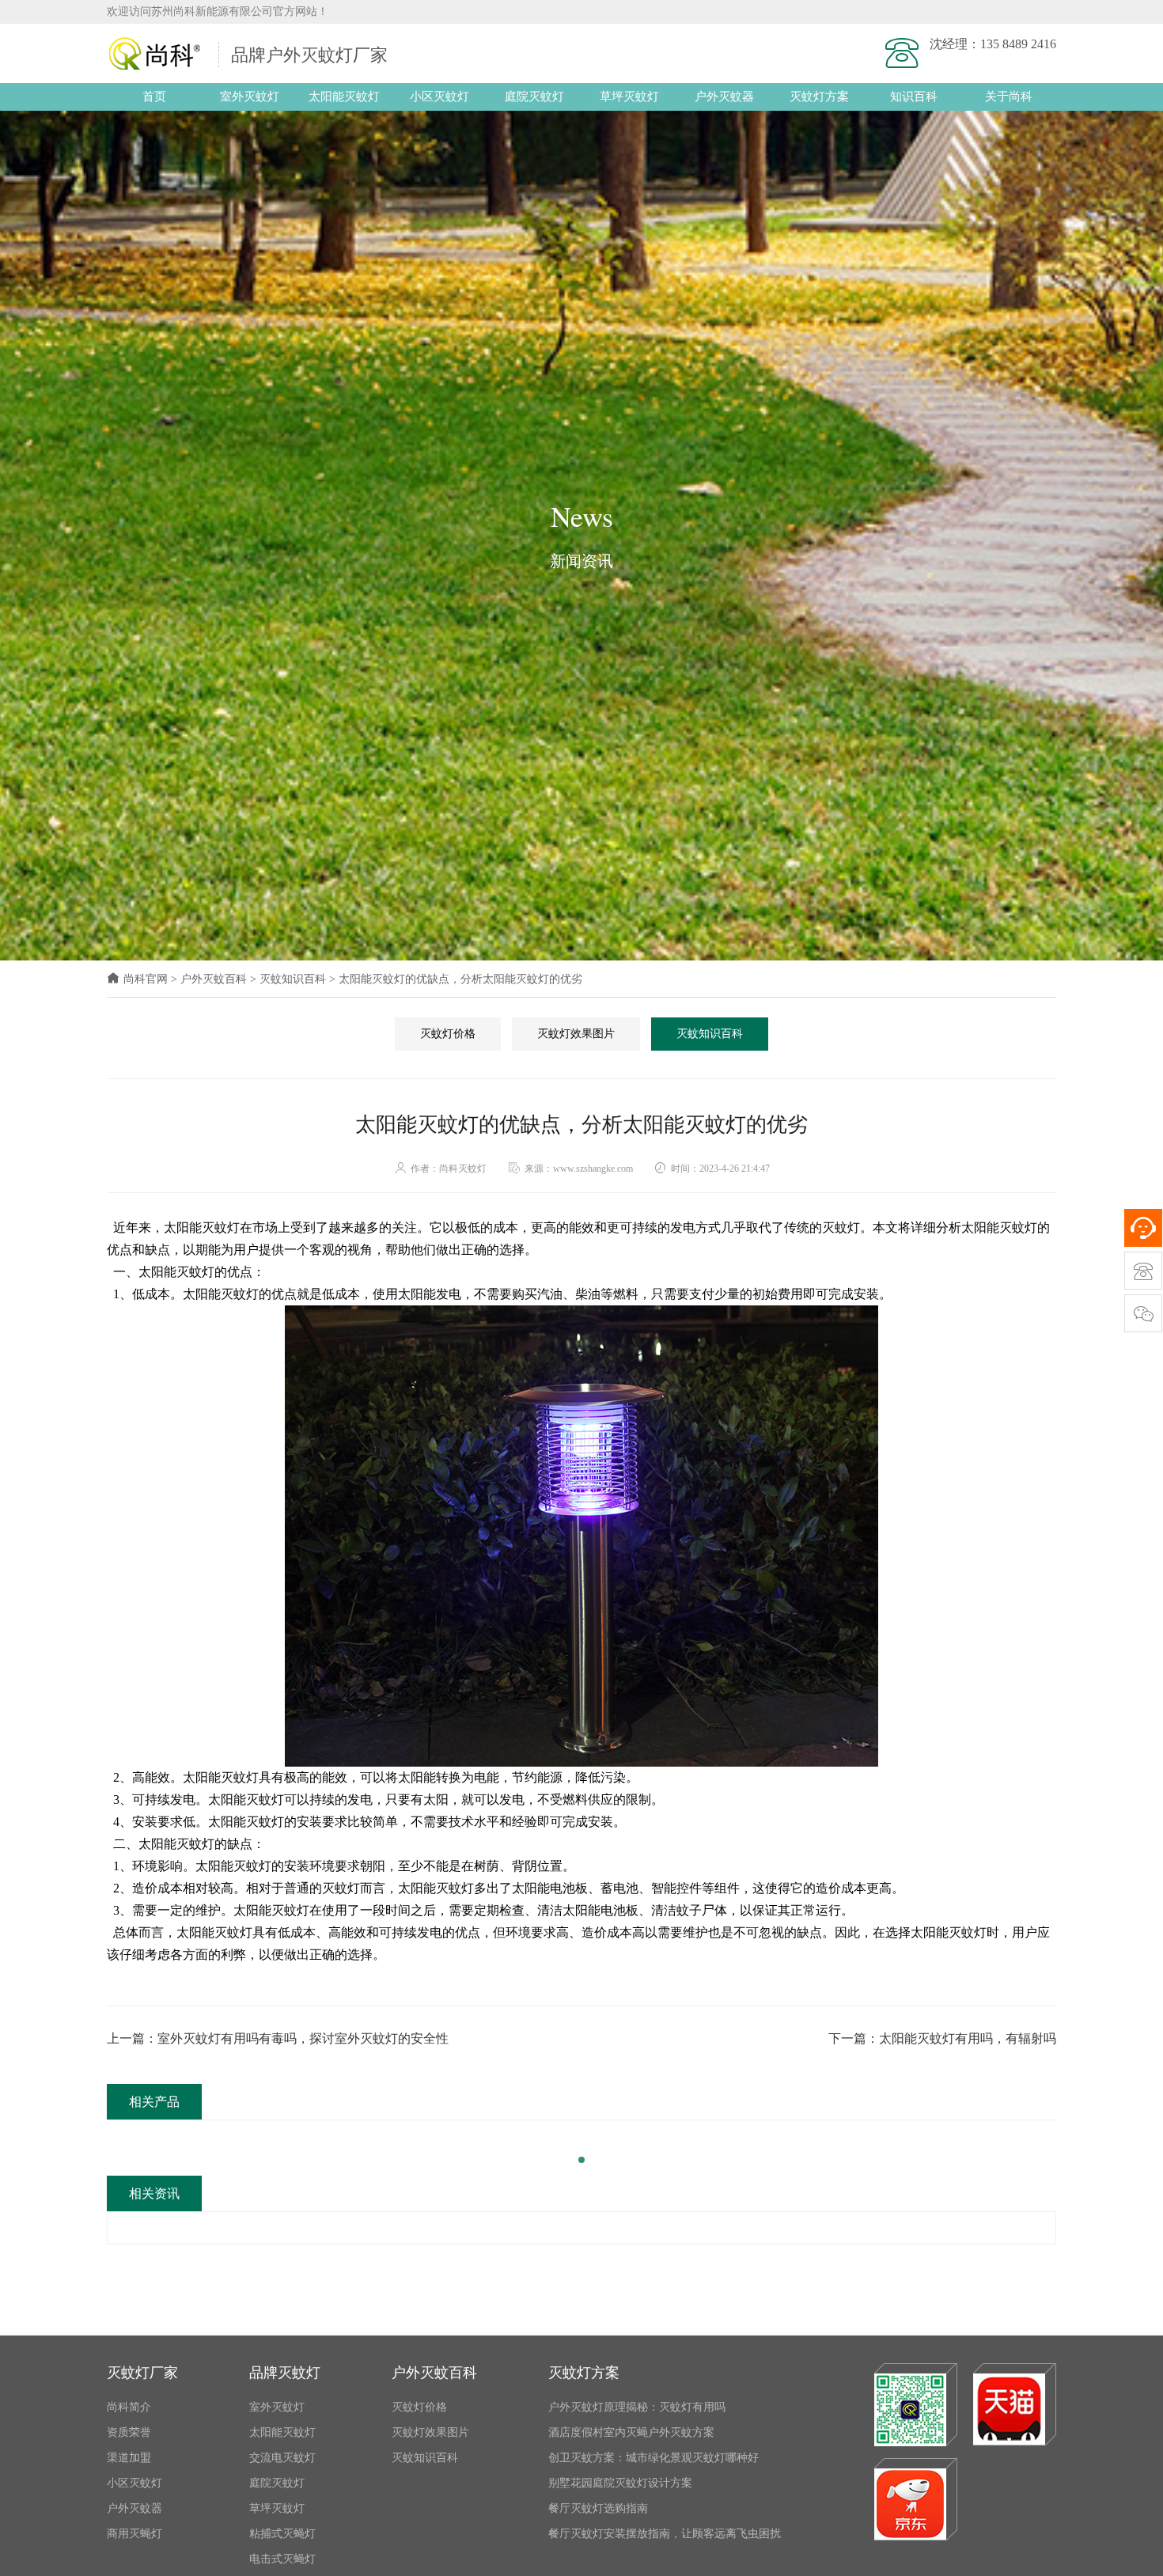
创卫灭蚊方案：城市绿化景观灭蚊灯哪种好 (653, 2458)
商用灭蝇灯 (134, 2534)
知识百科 (914, 97)
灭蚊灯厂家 (142, 2373)
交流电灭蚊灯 (282, 2458)
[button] (581, 2160)
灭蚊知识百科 (293, 979)
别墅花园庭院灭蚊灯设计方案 (620, 2483)
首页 (154, 97)
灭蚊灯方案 (819, 97)
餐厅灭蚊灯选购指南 (598, 2508)
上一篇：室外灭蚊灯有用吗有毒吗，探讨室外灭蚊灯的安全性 (278, 2038)
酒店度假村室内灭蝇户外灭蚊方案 (631, 2432)
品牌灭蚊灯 (285, 2373)
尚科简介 (129, 2407)
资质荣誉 (129, 2432)
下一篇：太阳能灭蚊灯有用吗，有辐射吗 (942, 2038)
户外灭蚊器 (724, 97)
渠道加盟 (129, 2458)
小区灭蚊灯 (439, 97)
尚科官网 (146, 979)
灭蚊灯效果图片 (576, 1034)
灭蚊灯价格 (448, 1034)
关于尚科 (1009, 97)
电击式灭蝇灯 (282, 2559)
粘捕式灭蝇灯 (282, 2534)
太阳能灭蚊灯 (344, 97)
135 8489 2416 (1018, 44)
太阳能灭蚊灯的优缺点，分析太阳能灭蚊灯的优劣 (460, 979)
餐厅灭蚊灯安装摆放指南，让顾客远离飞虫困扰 (665, 2534)
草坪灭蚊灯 (629, 97)
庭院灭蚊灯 (534, 97)
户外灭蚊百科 (214, 979)
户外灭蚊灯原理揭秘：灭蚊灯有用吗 (637, 2407)
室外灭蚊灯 (250, 97)
